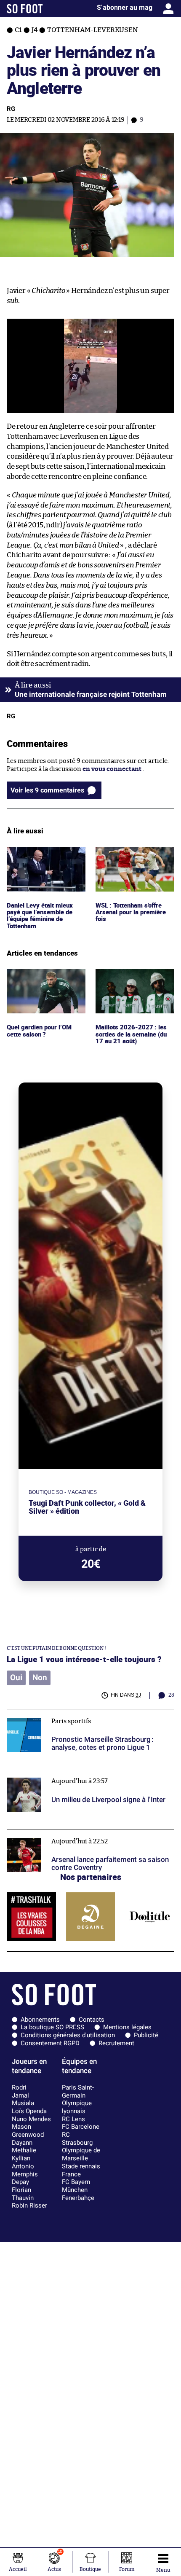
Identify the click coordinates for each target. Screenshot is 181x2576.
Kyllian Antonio (23, 2162)
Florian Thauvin (23, 2194)
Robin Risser (29, 2205)
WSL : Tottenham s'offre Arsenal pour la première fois (133, 858)
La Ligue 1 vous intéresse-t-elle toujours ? (84, 1659)
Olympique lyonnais (77, 2107)
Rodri (19, 2087)
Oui (16, 1678)
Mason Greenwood (28, 2131)
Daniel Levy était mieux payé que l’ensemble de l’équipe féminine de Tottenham (41, 862)
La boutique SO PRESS (52, 2027)
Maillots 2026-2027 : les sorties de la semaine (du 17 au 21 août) (132, 980)
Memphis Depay (25, 2178)
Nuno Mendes (31, 2119)
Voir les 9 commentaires (47, 790)
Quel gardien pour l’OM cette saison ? (41, 977)
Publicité (146, 2035)
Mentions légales (127, 2027)
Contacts (92, 2020)
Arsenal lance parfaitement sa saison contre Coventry (87, 1833)
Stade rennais (81, 2166)
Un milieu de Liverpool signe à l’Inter (61, 1773)
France (71, 2174)
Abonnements (40, 2020)
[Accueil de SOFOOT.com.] (25, 9)
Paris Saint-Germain (78, 2091)
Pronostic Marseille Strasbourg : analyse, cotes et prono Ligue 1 (89, 1717)
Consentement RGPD (50, 2043)
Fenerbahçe (78, 2198)
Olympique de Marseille (81, 2154)
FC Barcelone (81, 2127)
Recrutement (116, 2043)
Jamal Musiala (23, 2099)
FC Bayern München (76, 2186)
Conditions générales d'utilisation (68, 2035)
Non (40, 1678)
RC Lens (73, 2119)
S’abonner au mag (125, 7)
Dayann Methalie (24, 2147)
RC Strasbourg (77, 2139)
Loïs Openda (29, 2111)
